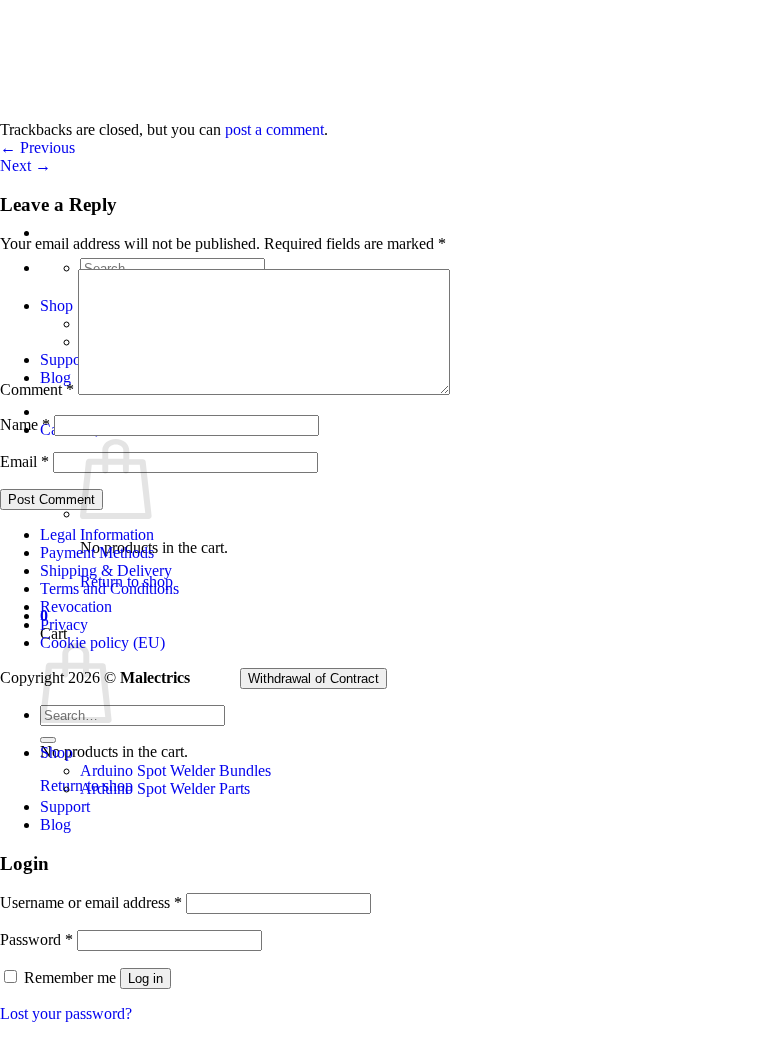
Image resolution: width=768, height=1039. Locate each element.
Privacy (64, 624)
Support (65, 806)
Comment (37, 389)
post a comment (274, 129)
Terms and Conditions (109, 588)
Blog (55, 824)
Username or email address (91, 902)
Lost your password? (66, 1013)
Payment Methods (97, 552)
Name (25, 424)
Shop (56, 752)
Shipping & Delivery (106, 570)
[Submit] (48, 740)
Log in (145, 978)
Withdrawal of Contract (313, 678)
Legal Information (97, 534)
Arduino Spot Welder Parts (165, 788)
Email (24, 461)
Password (36, 939)
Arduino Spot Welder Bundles (175, 770)
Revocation (76, 606)
